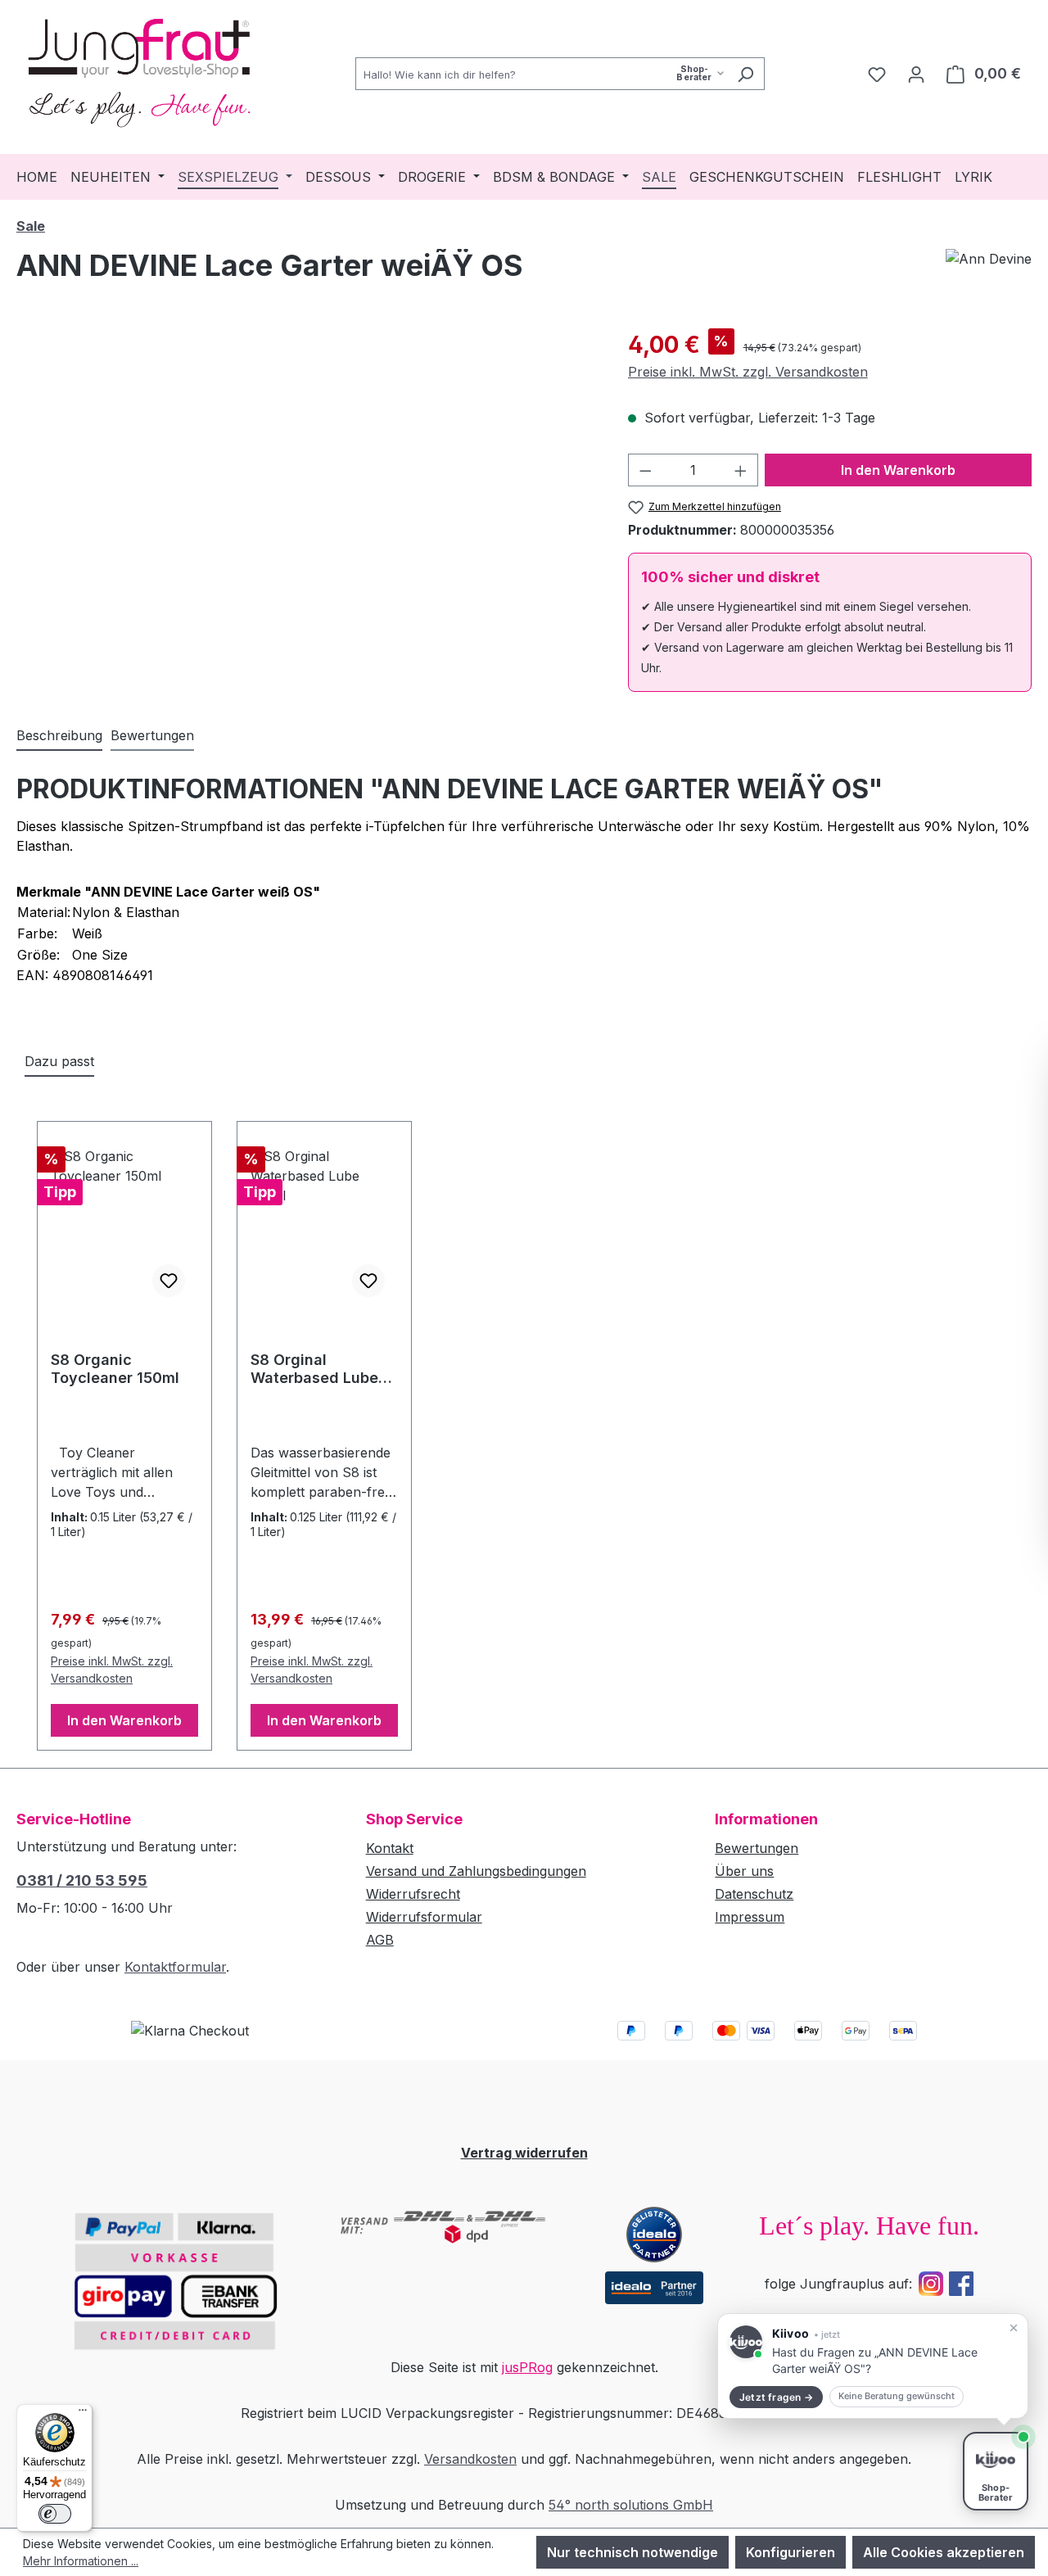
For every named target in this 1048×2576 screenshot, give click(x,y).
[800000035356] (305, 504)
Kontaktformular (175, 1967)
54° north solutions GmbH (631, 2505)
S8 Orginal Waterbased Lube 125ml (314, 1369)
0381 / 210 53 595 (82, 1880)
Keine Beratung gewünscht (897, 2396)
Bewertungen (757, 1848)
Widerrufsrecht (413, 1894)
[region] (306, 504)
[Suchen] (745, 74)
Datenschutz (754, 1894)
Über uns (744, 1871)
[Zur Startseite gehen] (139, 70)
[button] (873, 2366)
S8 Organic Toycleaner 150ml (115, 1369)
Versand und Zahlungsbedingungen (476, 1871)
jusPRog (527, 2367)
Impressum (750, 1917)
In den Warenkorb (898, 470)
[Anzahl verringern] (645, 470)
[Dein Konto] (916, 74)
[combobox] (541, 74)
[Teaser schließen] (1014, 2328)
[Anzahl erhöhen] (741, 470)
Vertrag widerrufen (524, 2153)
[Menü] (83, 2414)
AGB (380, 1940)
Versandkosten (470, 2459)
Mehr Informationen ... (81, 2561)
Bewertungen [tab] (152, 735)
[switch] (55, 2514)
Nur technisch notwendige (632, 2552)
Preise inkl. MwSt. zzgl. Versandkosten (748, 372)
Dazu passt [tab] (59, 1061)
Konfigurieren (791, 2552)
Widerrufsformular (424, 1917)
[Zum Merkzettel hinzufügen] (169, 1281)
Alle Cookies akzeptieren (944, 2552)
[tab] (59, 736)
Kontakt (390, 1848)
